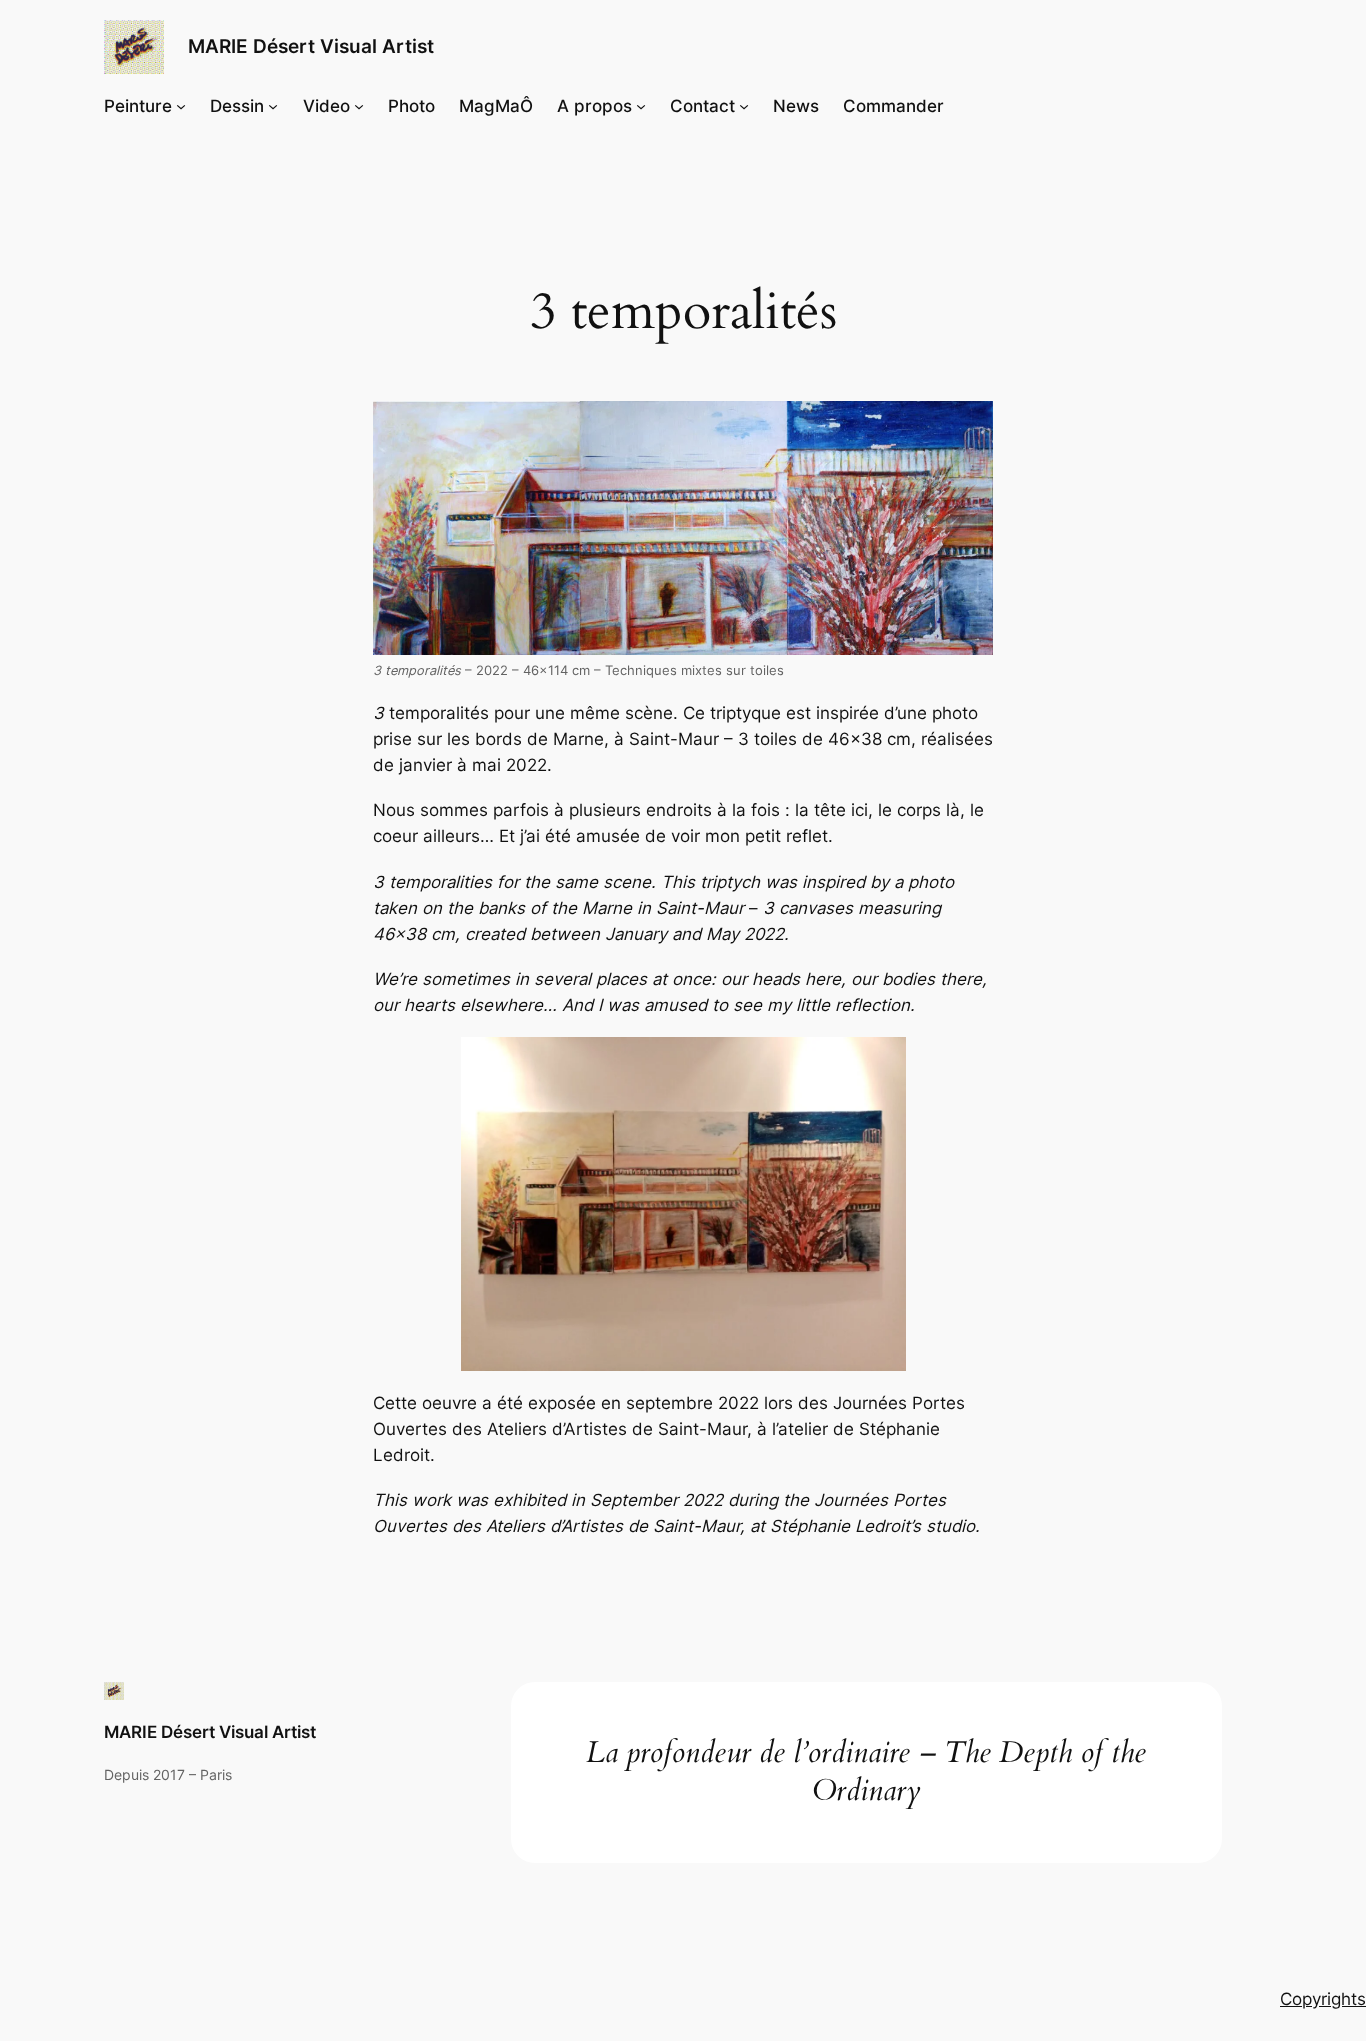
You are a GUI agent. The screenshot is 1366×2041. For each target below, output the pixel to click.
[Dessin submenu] (273, 106)
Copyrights (1323, 1999)
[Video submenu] (359, 106)
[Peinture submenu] (181, 106)
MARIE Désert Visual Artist (311, 46)
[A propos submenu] (641, 106)
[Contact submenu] (744, 106)
